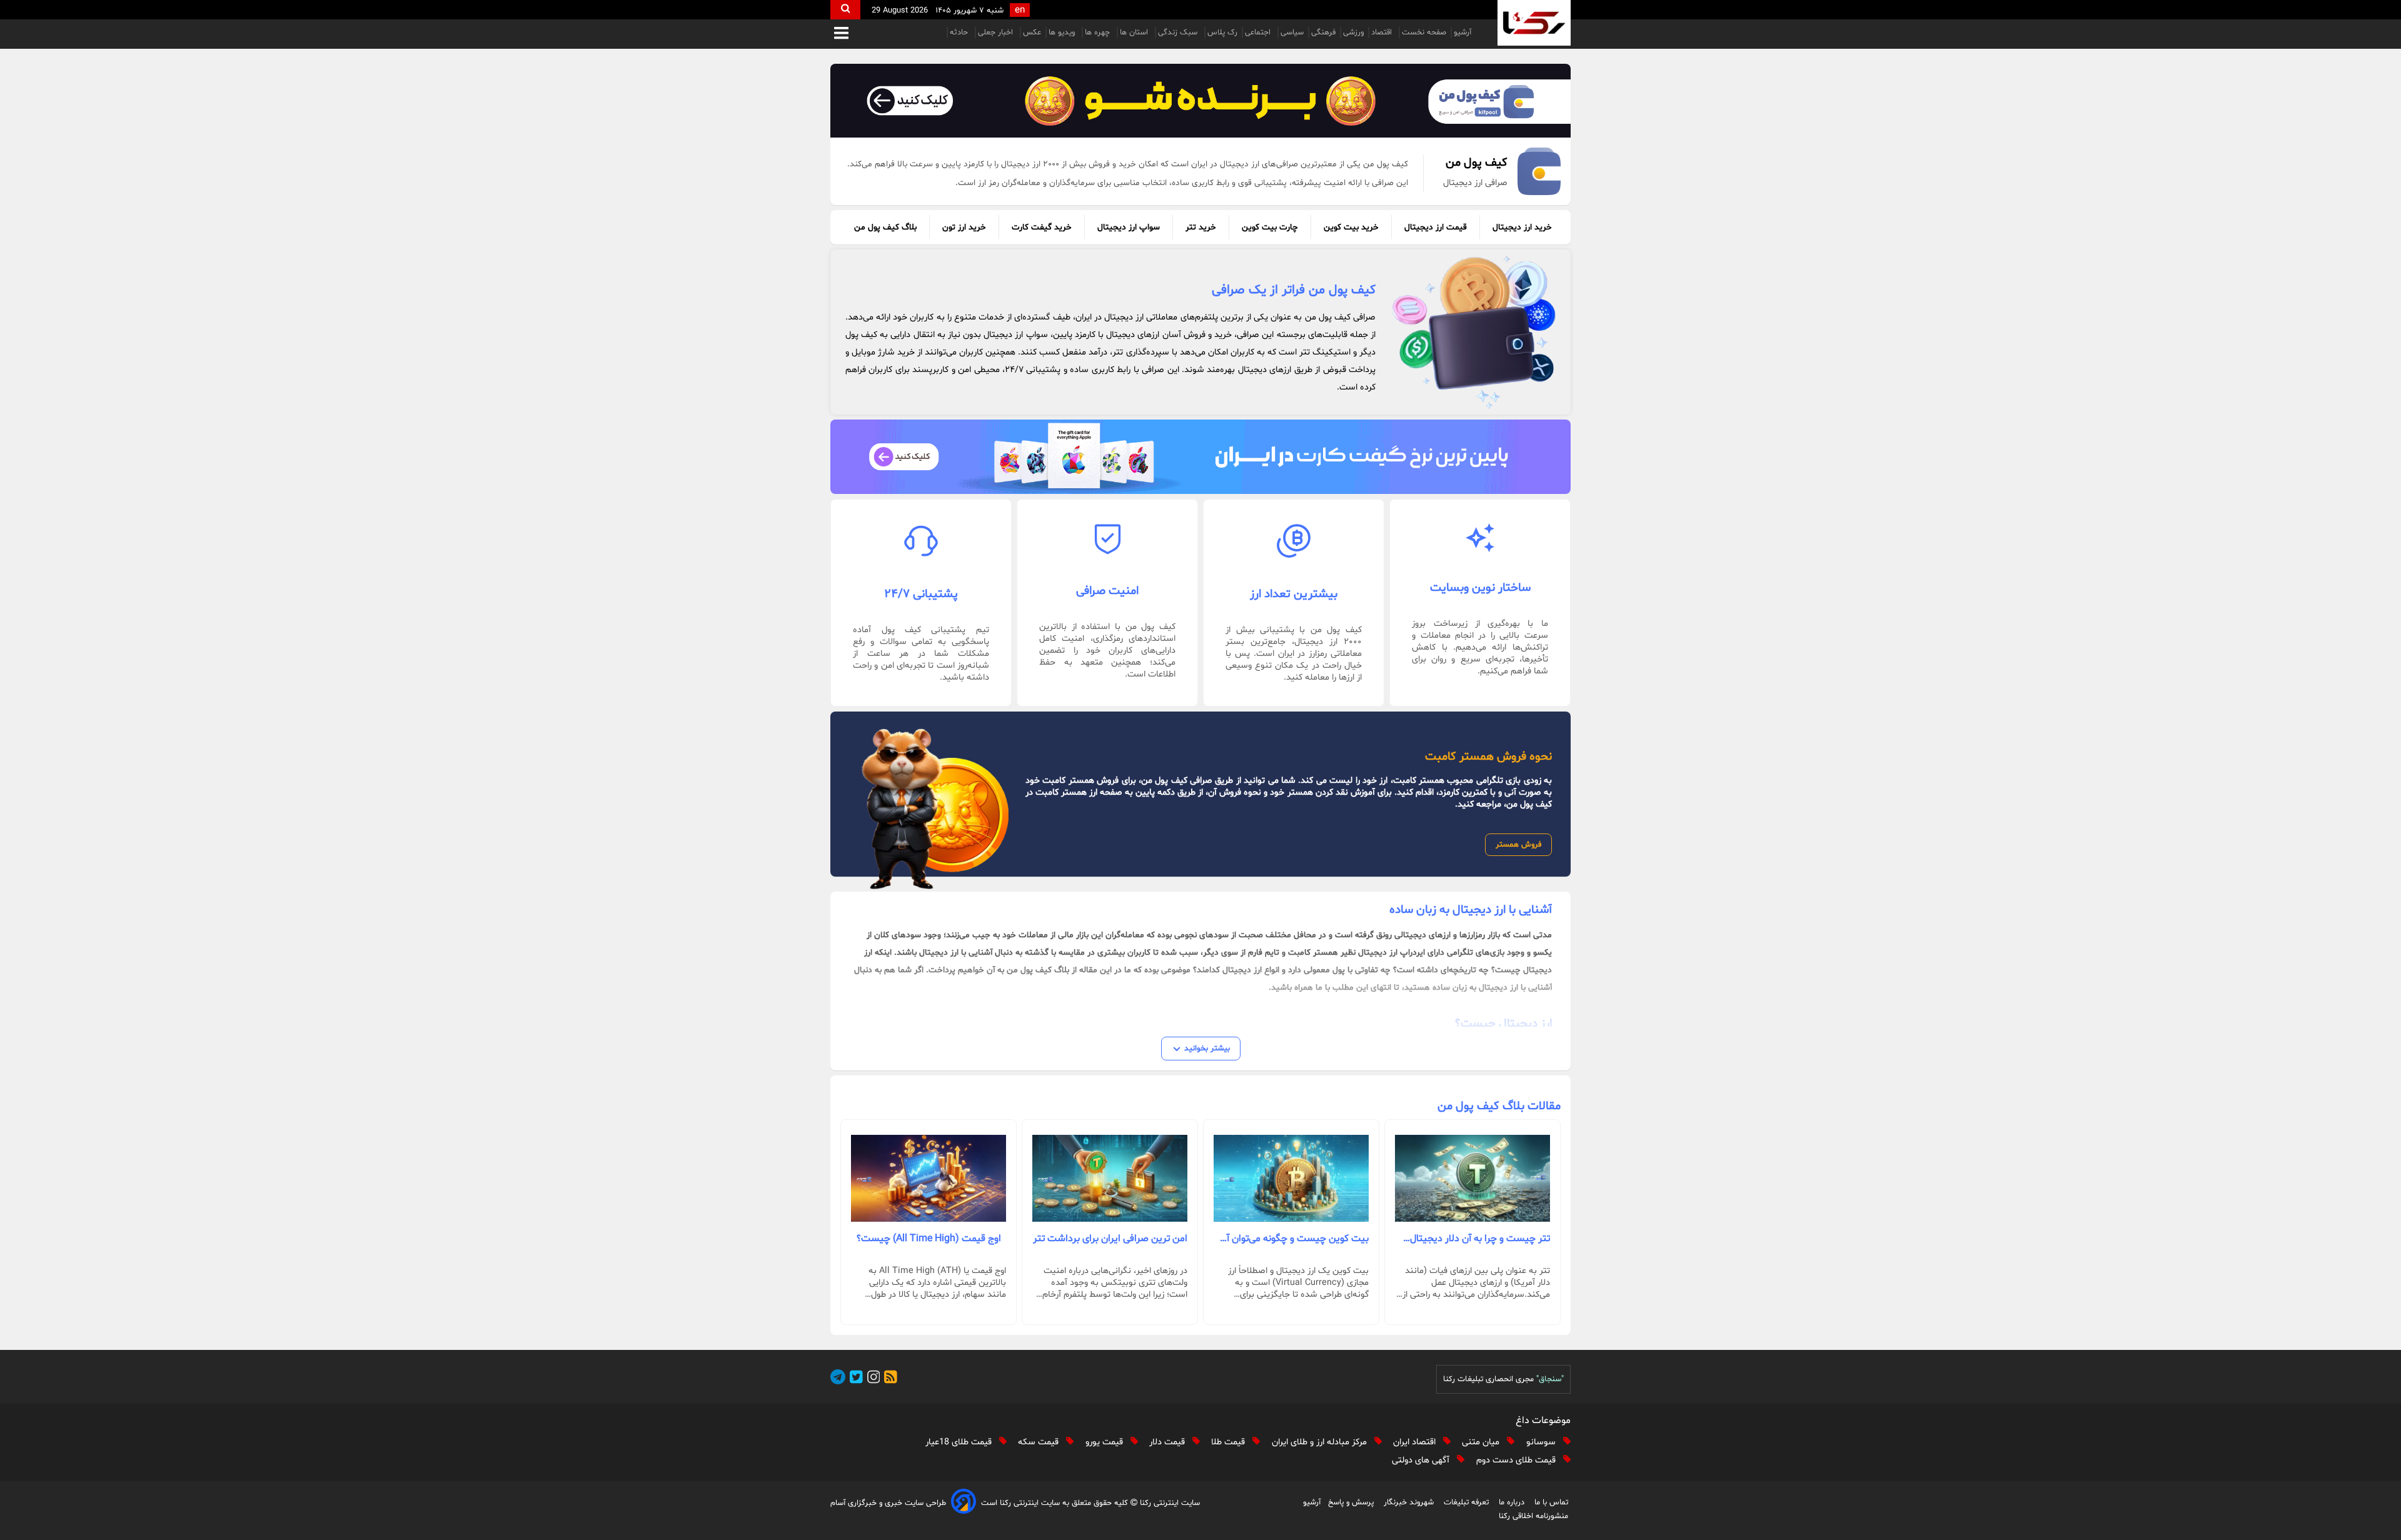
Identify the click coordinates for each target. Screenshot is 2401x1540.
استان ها (1135, 33)
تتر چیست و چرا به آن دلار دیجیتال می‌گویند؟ (1480, 1239)
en (1020, 10)
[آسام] (964, 1503)
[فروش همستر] (1200, 101)
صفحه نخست (1424, 33)
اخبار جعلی (997, 33)
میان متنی (1482, 1442)
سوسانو (1542, 1442)
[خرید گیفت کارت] (1200, 456)
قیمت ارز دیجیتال (1436, 227)
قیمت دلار (1168, 1442)
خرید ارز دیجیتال (1522, 227)
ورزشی (1353, 33)
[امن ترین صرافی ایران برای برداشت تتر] (1110, 1179)
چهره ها (1099, 33)
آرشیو (1462, 33)
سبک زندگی (1179, 33)
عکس (1032, 33)
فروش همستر (1518, 845)
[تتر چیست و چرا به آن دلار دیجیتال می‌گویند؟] (1472, 1179)
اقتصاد (1383, 33)
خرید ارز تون (964, 227)
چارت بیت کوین (1270, 227)
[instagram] (872, 1379)
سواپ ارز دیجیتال (1129, 227)
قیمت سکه (1039, 1442)
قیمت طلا (1229, 1442)
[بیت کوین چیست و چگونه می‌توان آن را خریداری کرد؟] (1291, 1179)
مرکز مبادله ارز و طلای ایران (1321, 1442)
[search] (845, 10)
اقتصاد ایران (1416, 1442)
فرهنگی (1323, 33)
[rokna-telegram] (838, 1379)
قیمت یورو (1105, 1442)
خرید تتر (1201, 227)
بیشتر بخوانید (1207, 1049)
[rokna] (1534, 23)
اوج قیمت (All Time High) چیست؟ (929, 1239)
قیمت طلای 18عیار (960, 1442)
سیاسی (1292, 33)
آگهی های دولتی (1422, 1460)
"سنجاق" (1550, 1379)
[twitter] (854, 1379)
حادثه (960, 33)
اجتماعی (1259, 33)
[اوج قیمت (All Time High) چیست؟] (929, 1179)
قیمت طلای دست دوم (1517, 1460)
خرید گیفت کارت (1042, 227)
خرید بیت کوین (1351, 227)
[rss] (888, 1379)
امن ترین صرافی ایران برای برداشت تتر (1110, 1239)
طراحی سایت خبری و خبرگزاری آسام (888, 1503)
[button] (841, 34)
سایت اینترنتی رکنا (1169, 1503)
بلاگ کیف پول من (885, 227)
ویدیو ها (1063, 33)
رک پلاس (1222, 33)
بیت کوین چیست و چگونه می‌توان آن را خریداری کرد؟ (1294, 1239)
